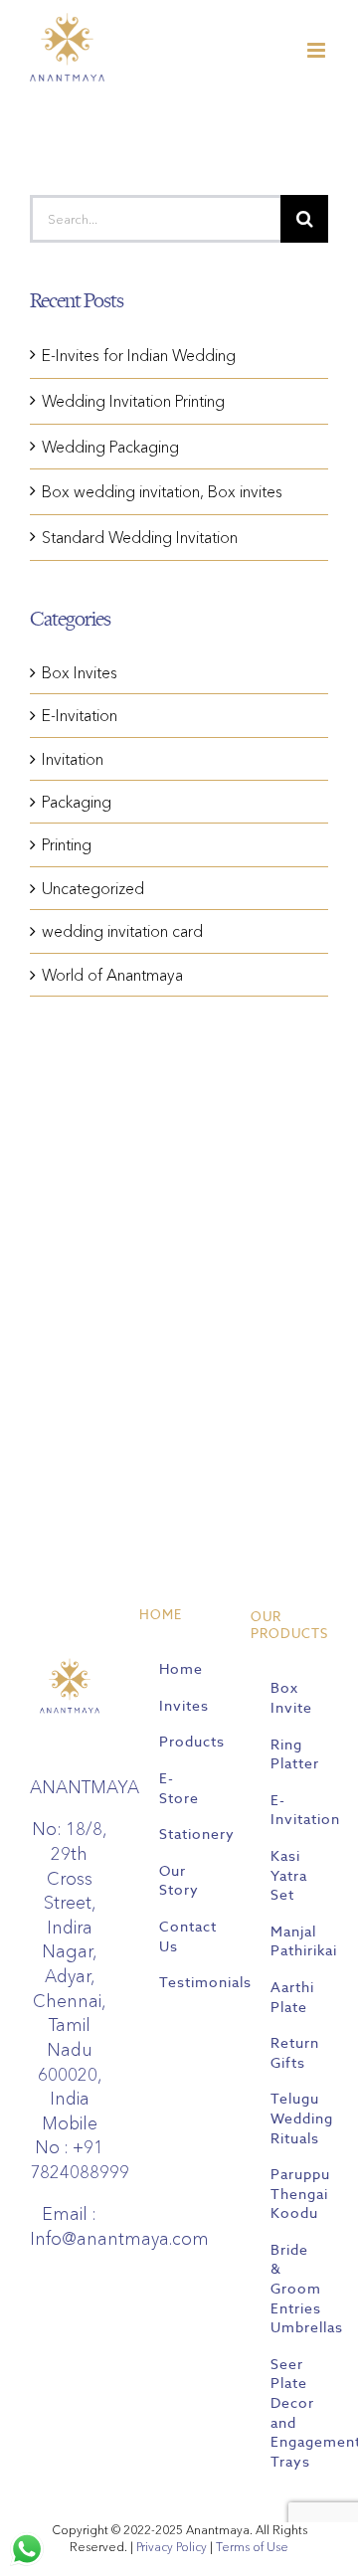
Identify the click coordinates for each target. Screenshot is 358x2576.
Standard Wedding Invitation (140, 537)
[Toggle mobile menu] (318, 50)
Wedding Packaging (110, 447)
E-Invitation (80, 715)
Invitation (73, 759)
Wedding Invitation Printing (133, 401)
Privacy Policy (172, 2547)
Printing (67, 844)
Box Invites (80, 672)
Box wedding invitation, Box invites (162, 491)
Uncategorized (93, 888)
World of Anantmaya (112, 975)
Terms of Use (252, 2547)
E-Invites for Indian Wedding (139, 355)
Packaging (77, 802)
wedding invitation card (122, 931)
